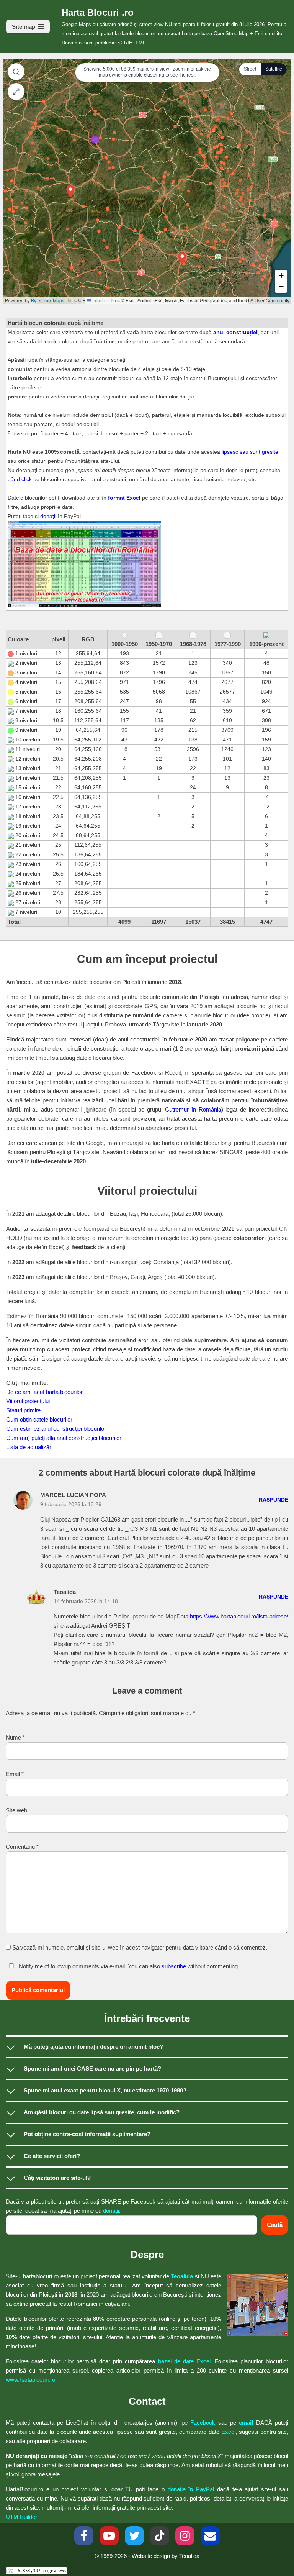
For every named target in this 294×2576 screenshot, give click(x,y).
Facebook (203, 2423)
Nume (15, 1737)
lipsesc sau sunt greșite (250, 452)
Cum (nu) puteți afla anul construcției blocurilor (64, 1438)
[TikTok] (160, 2536)
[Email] (210, 2536)
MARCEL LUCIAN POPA (73, 1495)
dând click (20, 480)
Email (15, 1774)
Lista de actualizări (29, 1447)
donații (48, 516)
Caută (275, 2225)
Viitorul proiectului (28, 1401)
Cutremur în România (193, 1109)
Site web (16, 1810)
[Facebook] (84, 2536)
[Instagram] (185, 2536)
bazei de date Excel (184, 2361)
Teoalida (182, 2276)
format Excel (124, 498)
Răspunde (274, 1500)
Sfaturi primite (23, 1410)
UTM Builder (21, 2517)
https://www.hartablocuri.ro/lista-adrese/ (239, 1616)
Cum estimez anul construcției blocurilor (56, 1429)
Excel (228, 2432)
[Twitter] (134, 2536)
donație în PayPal (191, 2489)
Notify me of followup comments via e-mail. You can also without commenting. (128, 1966)
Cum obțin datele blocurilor (39, 1419)
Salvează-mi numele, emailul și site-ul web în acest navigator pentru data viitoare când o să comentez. (140, 1947)
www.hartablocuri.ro (30, 2380)
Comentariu (22, 1847)
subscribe (174, 1966)
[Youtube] (109, 2536)
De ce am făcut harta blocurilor (44, 1392)
